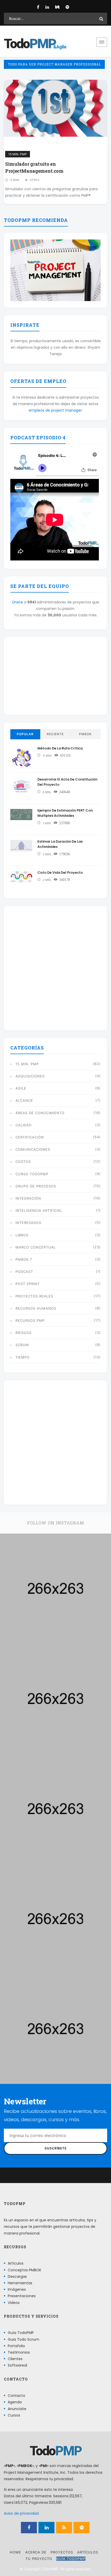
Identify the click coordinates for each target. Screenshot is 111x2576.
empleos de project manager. (56, 410)
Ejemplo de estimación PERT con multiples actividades (65, 813)
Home (15, 2552)
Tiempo (23, 1357)
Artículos (16, 2263)
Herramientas (20, 2283)
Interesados (28, 1223)
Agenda (15, 2402)
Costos (23, 1162)
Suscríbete (56, 2148)
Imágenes (17, 2289)
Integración (28, 1198)
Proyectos (62, 2552)
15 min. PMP (18, 154)
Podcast (24, 1272)
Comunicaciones (33, 1149)
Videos (14, 2303)
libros (22, 1235)
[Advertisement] (55, 676)
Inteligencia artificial (39, 1210)
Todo (30, 44)
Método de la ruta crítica (60, 748)
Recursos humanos (36, 1308)
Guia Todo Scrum (23, 2339)
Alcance (24, 1100)
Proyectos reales (34, 1296)
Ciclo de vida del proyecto (60, 873)
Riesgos (23, 1333)
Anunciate (17, 2409)
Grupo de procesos (36, 1186)
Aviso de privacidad (21, 2513)
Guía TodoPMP (21, 2333)
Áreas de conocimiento (40, 1113)
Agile (21, 1088)
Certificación (30, 1137)
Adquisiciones (30, 1076)
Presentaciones (22, 2296)
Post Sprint (28, 1284)
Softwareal (17, 2365)
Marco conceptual (36, 1247)
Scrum (22, 1345)
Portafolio (16, 2346)
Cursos (14, 2415)
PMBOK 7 (24, 1259)
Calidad (23, 1125)
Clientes (15, 2359)
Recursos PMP (30, 1320)
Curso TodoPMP (32, 1174)
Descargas (17, 2276)
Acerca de (36, 2552)
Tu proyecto (39, 2559)
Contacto (17, 2396)
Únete (18, 602)
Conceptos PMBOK (25, 2270)
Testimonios (19, 2352)
